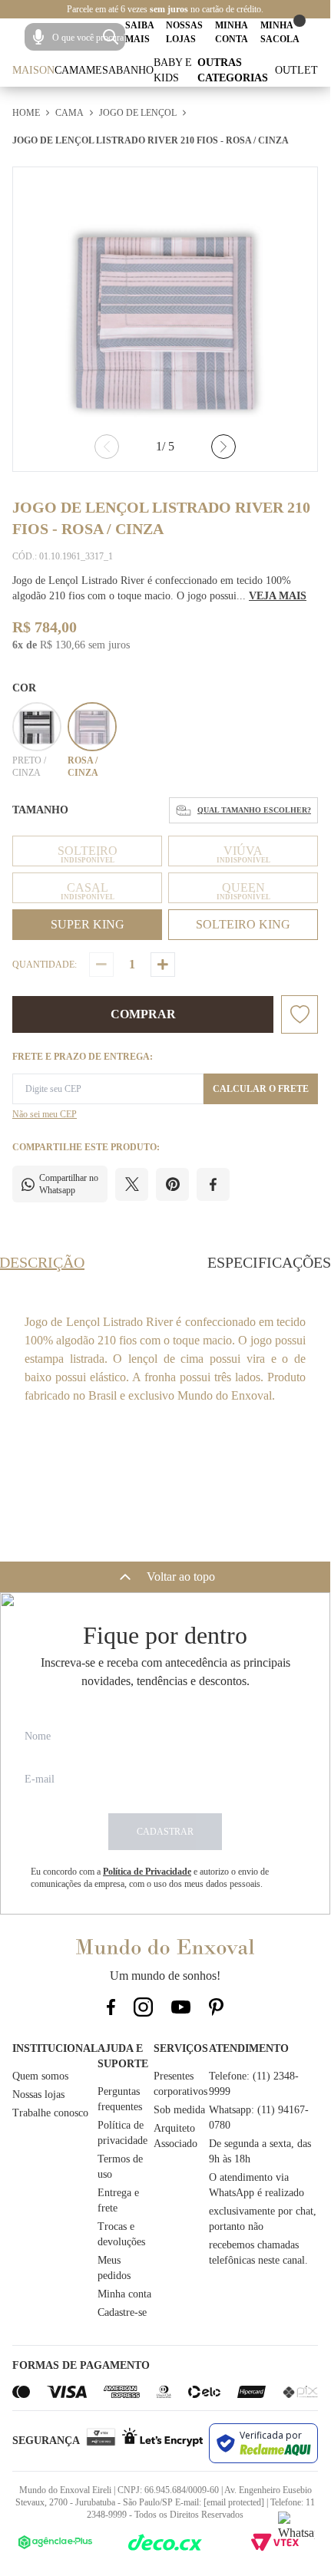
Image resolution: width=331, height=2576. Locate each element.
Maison (33, 70)
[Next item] (223, 447)
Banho (135, 70)
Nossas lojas (38, 2094)
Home (26, 113)
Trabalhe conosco (50, 2113)
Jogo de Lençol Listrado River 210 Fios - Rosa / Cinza (151, 140)
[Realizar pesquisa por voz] (38, 37)
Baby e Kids (173, 70)
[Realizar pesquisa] (111, 37)
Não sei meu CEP (45, 1114)
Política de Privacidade (147, 1872)
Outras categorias (233, 70)
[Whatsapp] (296, 2530)
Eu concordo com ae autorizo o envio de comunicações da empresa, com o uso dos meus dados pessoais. (150, 1878)
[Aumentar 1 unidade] (163, 965)
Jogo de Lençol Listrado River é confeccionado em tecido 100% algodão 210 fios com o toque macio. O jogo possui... (159, 588)
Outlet (296, 70)
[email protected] (234, 2502)
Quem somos (40, 2076)
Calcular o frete (261, 1089)
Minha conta (124, 2294)
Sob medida (179, 2110)
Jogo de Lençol (138, 113)
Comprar (143, 1014)
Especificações (269, 1262)
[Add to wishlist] (300, 1014)
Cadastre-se (122, 2312)
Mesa (101, 70)
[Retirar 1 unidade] (101, 965)
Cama (70, 70)
